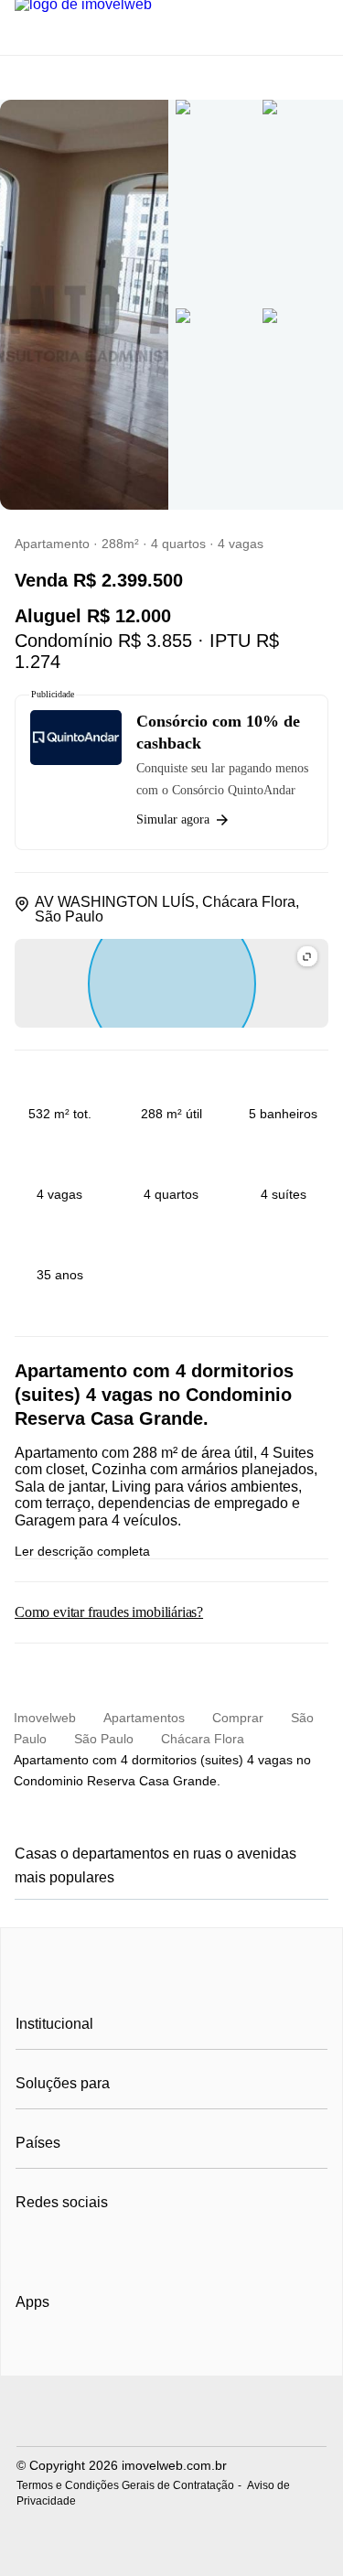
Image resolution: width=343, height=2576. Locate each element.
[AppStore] (74, 2354)
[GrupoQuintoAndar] (171, 2414)
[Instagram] (61, 2247)
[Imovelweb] (171, 1982)
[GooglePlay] (198, 2355)
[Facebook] (31, 2247)
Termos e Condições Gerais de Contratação (125, 2485)
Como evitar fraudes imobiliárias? (109, 1612)
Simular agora (173, 819)
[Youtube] (91, 2247)
